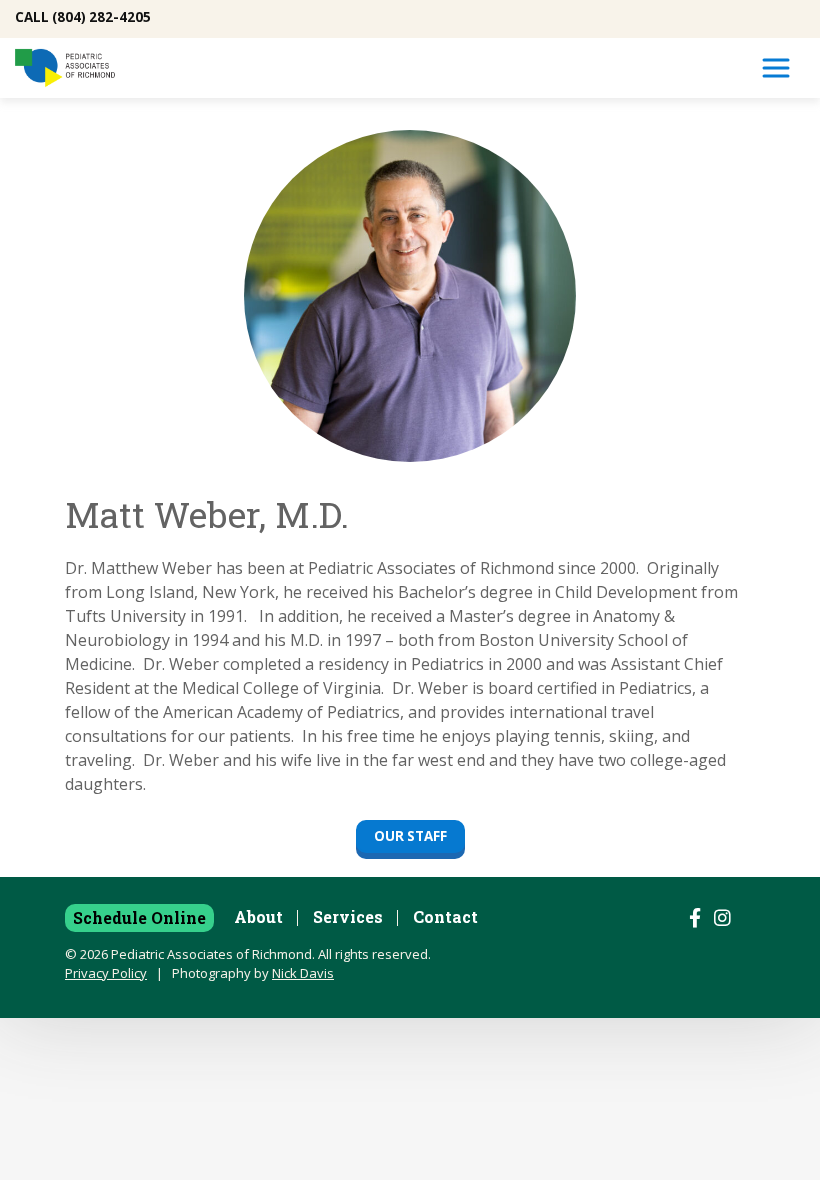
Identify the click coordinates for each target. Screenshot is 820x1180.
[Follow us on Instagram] (722, 918)
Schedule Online (139, 917)
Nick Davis (303, 973)
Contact (445, 916)
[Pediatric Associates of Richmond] (65, 68)
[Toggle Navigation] (776, 68)
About (258, 916)
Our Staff (410, 836)
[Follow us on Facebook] (695, 918)
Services (348, 916)
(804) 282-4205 (101, 17)
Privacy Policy (106, 973)
